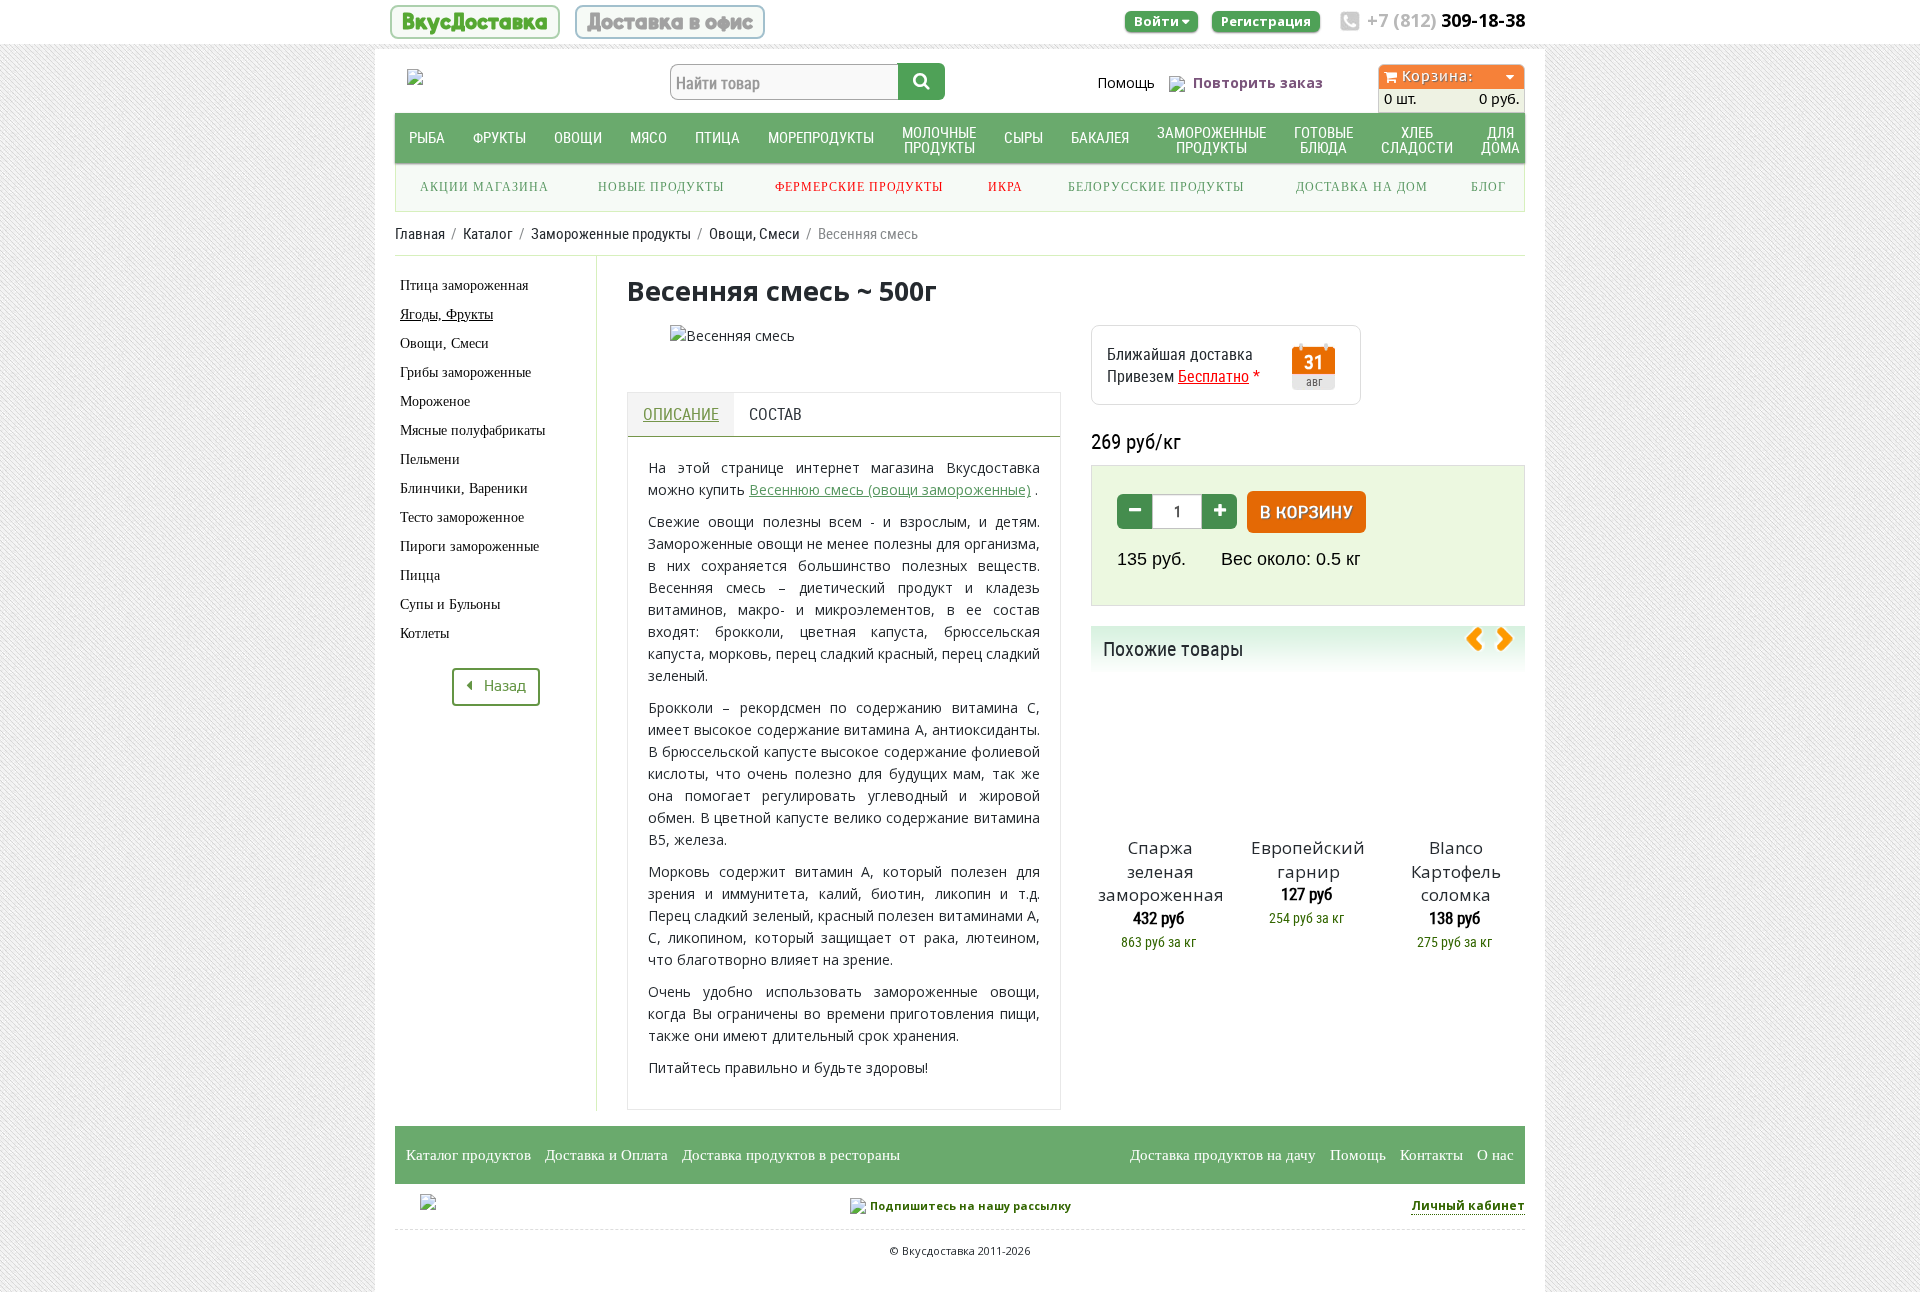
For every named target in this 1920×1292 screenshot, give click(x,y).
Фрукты (499, 137)
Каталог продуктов (468, 1155)
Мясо (648, 137)
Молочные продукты (939, 140)
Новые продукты (661, 187)
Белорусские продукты (1156, 187)
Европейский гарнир (1308, 859)
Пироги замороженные (469, 546)
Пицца (420, 575)
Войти (1158, 21)
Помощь (1126, 82)
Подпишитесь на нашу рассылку (970, 1205)
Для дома (1500, 140)
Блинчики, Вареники (464, 488)
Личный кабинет (1468, 1205)
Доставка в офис (670, 22)
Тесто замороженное (462, 517)
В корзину (1306, 513)
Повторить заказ (1258, 82)
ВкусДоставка (475, 22)
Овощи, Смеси (444, 343)
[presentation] (1482, 643)
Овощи (578, 137)
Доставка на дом (1362, 187)
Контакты (1431, 1155)
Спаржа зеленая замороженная (1160, 871)
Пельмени (430, 459)
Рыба (427, 137)
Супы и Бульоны (450, 604)
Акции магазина (484, 187)
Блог (1488, 187)
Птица (717, 137)
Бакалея (1100, 137)
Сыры (1023, 137)
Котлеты (424, 633)
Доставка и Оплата (606, 1155)
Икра (1005, 187)
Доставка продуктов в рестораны (791, 1155)
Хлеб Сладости (1417, 140)
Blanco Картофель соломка (1456, 871)
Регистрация (1266, 21)
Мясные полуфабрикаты (472, 430)
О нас (1495, 1155)
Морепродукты (821, 137)
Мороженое (435, 401)
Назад (499, 687)
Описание (681, 414)
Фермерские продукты (859, 187)
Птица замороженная (464, 285)
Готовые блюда (1323, 140)
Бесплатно (1213, 376)
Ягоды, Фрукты (446, 314)
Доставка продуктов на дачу (1223, 1155)
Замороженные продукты (1211, 140)
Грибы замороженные (465, 372)
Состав (775, 414)
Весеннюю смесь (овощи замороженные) (890, 489)
